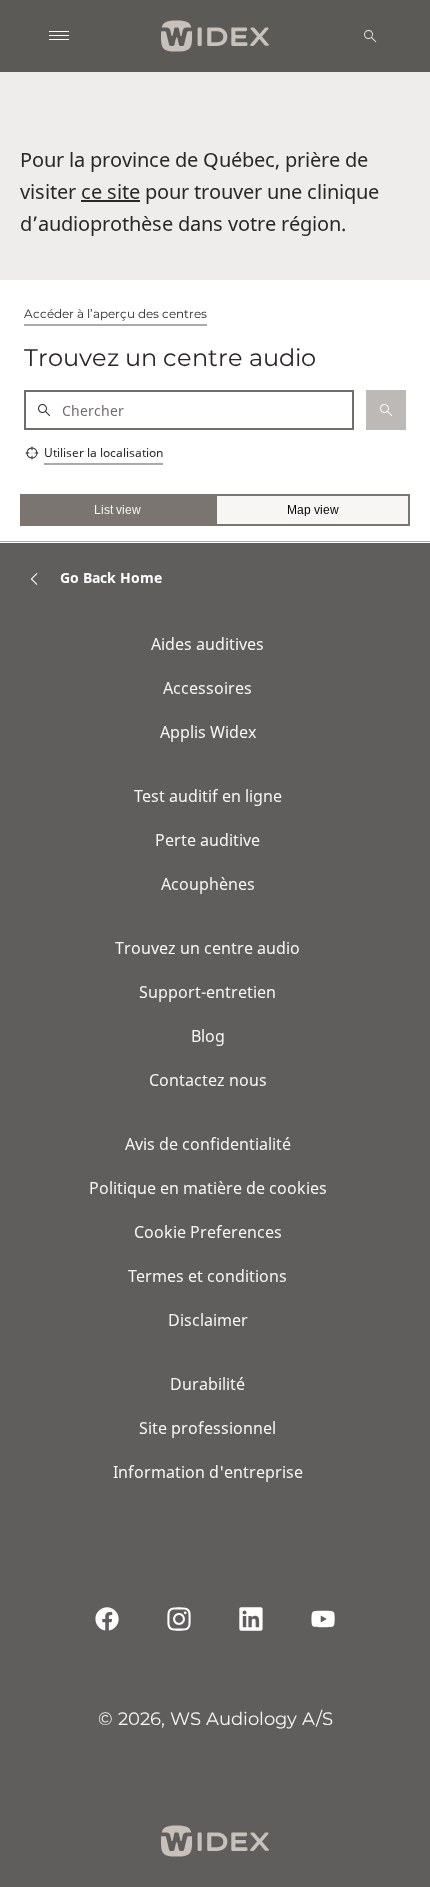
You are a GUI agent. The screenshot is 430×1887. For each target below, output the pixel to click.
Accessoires (207, 688)
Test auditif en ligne (208, 796)
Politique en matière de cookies (208, 1188)
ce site (110, 191)
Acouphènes (208, 884)
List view (117, 510)
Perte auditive (207, 840)
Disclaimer (208, 1320)
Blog (208, 1036)
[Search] (370, 36)
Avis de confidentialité (208, 1144)
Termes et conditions (207, 1276)
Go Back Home (111, 577)
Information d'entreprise (208, 1472)
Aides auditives (207, 644)
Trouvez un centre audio (207, 948)
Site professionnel (207, 1428)
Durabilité (207, 1384)
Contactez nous (208, 1080)
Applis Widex (208, 732)
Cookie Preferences (208, 1232)
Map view (313, 510)
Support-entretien (207, 992)
